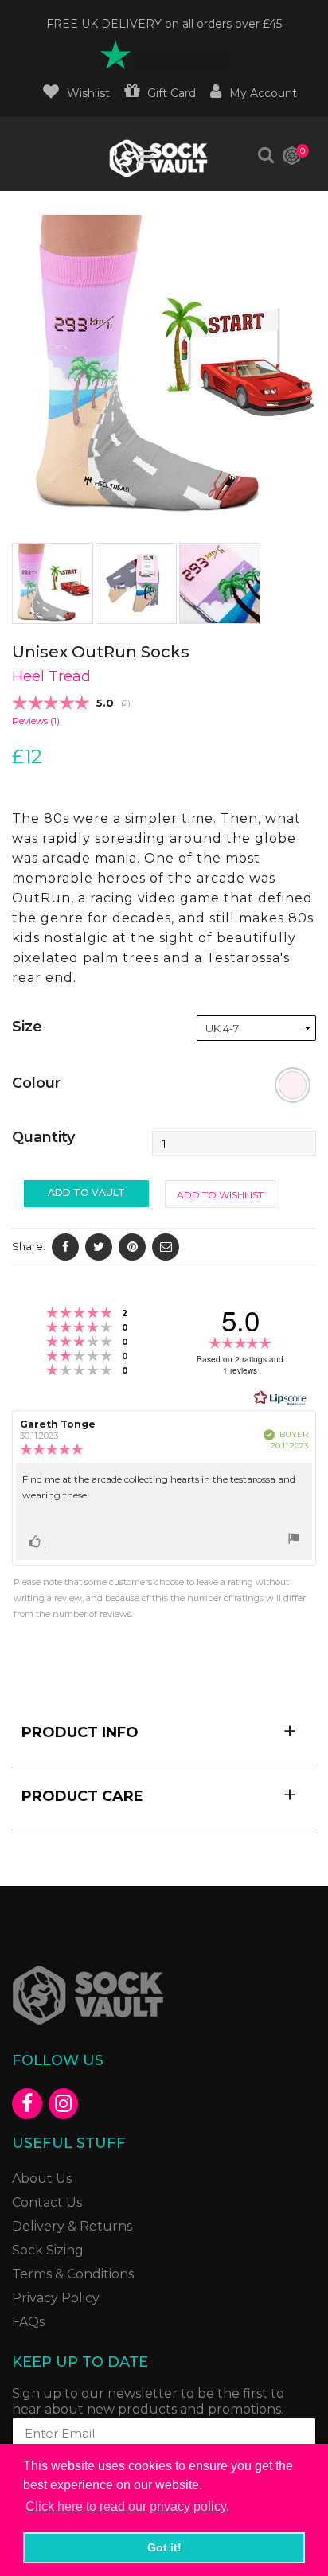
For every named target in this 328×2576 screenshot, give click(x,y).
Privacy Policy (56, 2298)
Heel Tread (51, 676)
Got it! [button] (164, 2547)
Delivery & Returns (72, 2226)
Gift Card (172, 93)
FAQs (28, 2322)
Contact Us (47, 2202)
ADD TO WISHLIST (220, 1195)
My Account (263, 93)
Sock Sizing (48, 2250)
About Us (42, 2178)
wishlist (88, 93)
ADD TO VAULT (86, 1193)
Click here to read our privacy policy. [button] (127, 2506)
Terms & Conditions (73, 2274)
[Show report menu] (294, 1541)
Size (27, 1027)
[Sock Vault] (158, 158)
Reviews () (36, 721)
